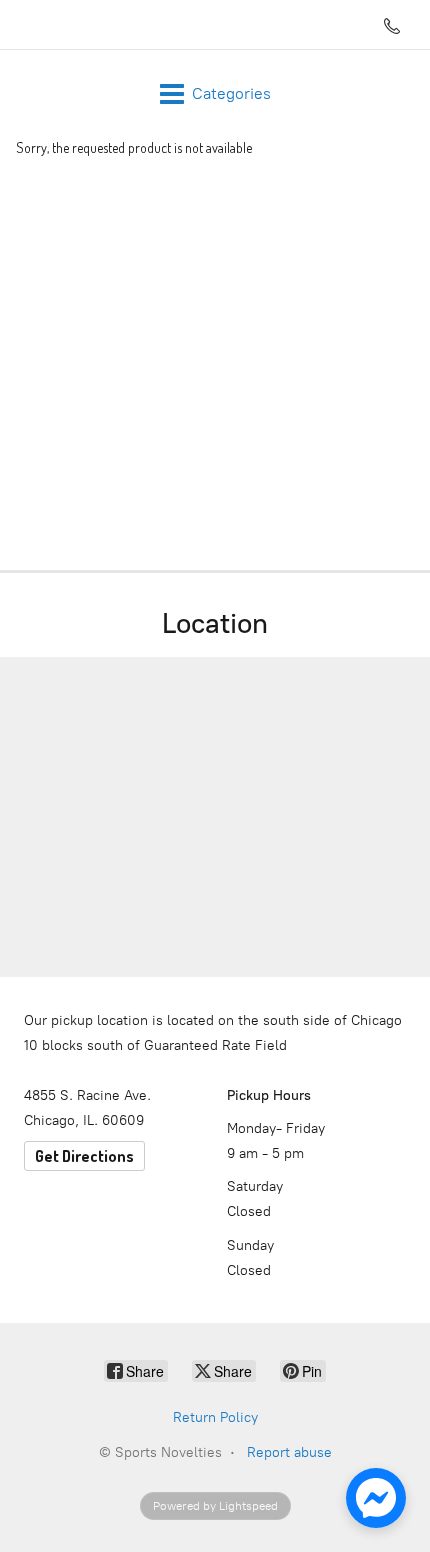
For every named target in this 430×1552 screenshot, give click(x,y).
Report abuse (289, 1452)
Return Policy (215, 1417)
